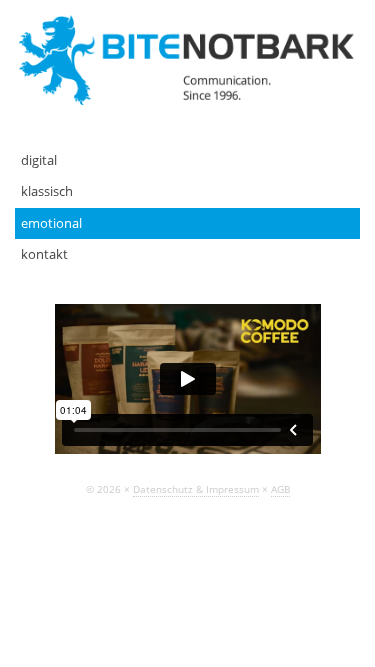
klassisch (47, 191)
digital (39, 160)
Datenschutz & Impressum (196, 489)
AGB (280, 489)
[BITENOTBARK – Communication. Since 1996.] (188, 59)
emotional (51, 223)
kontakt (44, 254)
